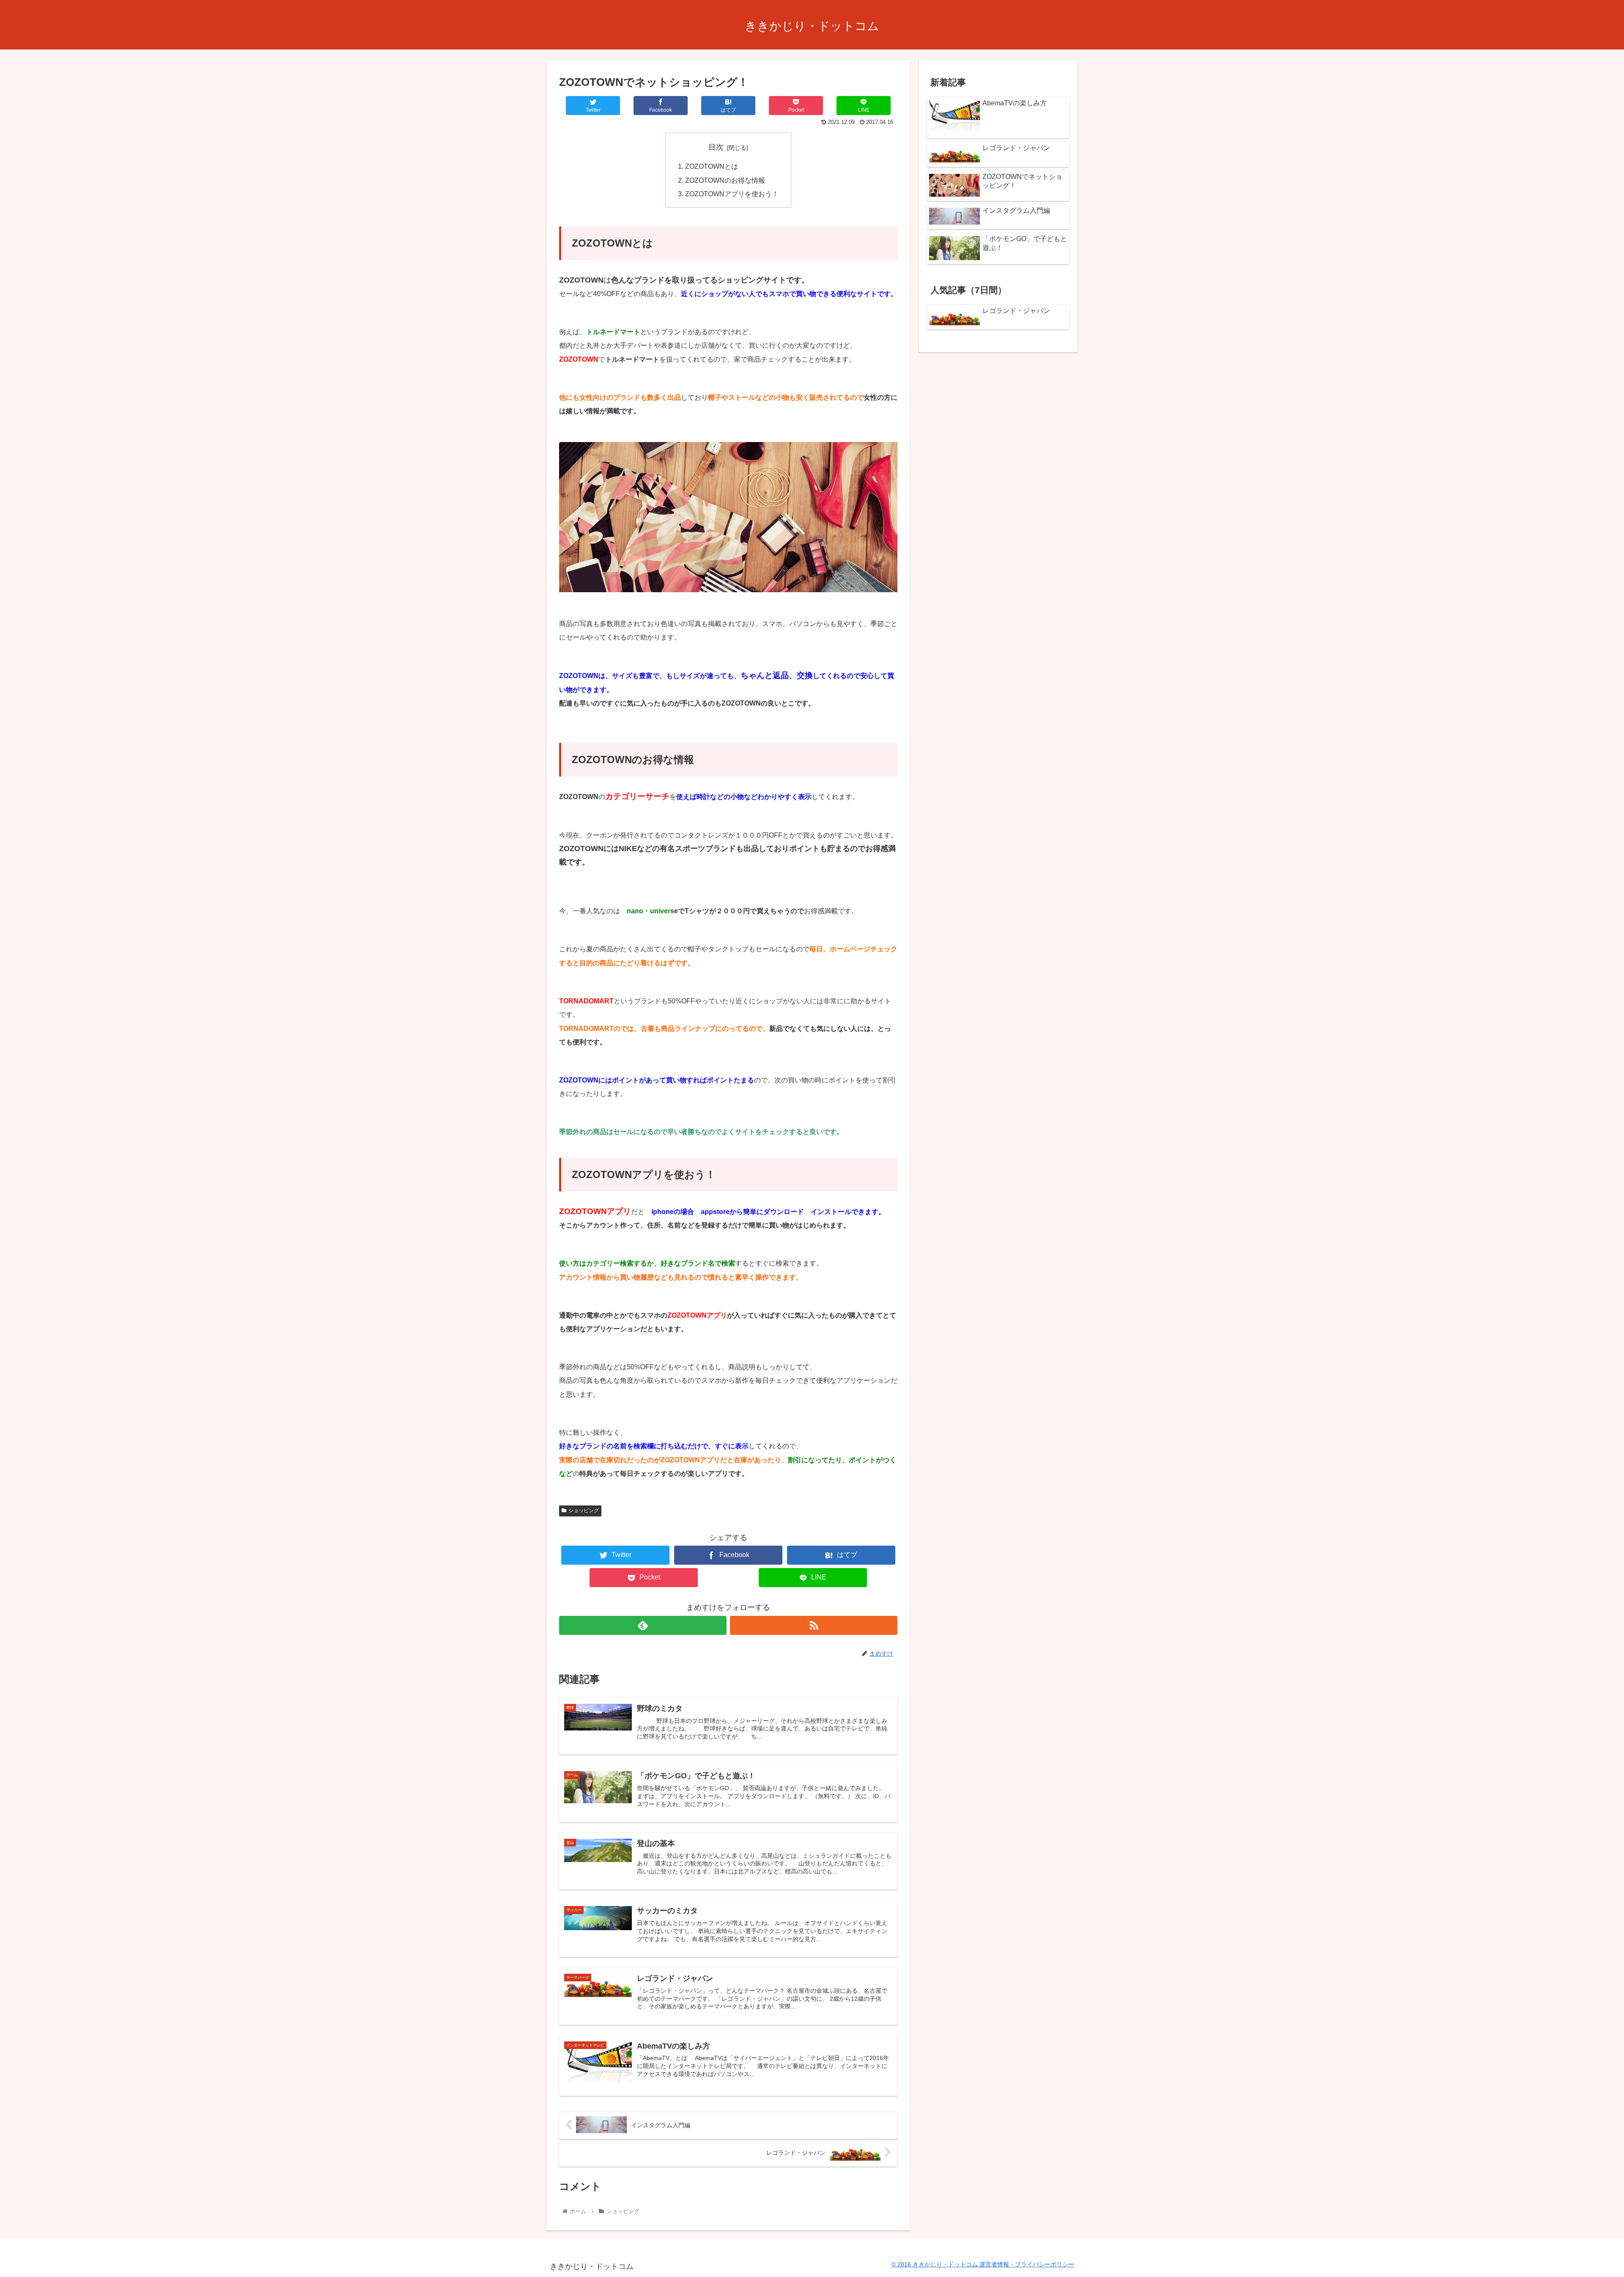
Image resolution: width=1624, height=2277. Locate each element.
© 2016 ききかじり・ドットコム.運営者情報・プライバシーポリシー (983, 2264)
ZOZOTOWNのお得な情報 (725, 180)
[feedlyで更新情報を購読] (643, 1625)
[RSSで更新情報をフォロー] (814, 1625)
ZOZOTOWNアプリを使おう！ (732, 194)
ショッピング (584, 1511)
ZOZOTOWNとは (712, 166)
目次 (716, 147)
